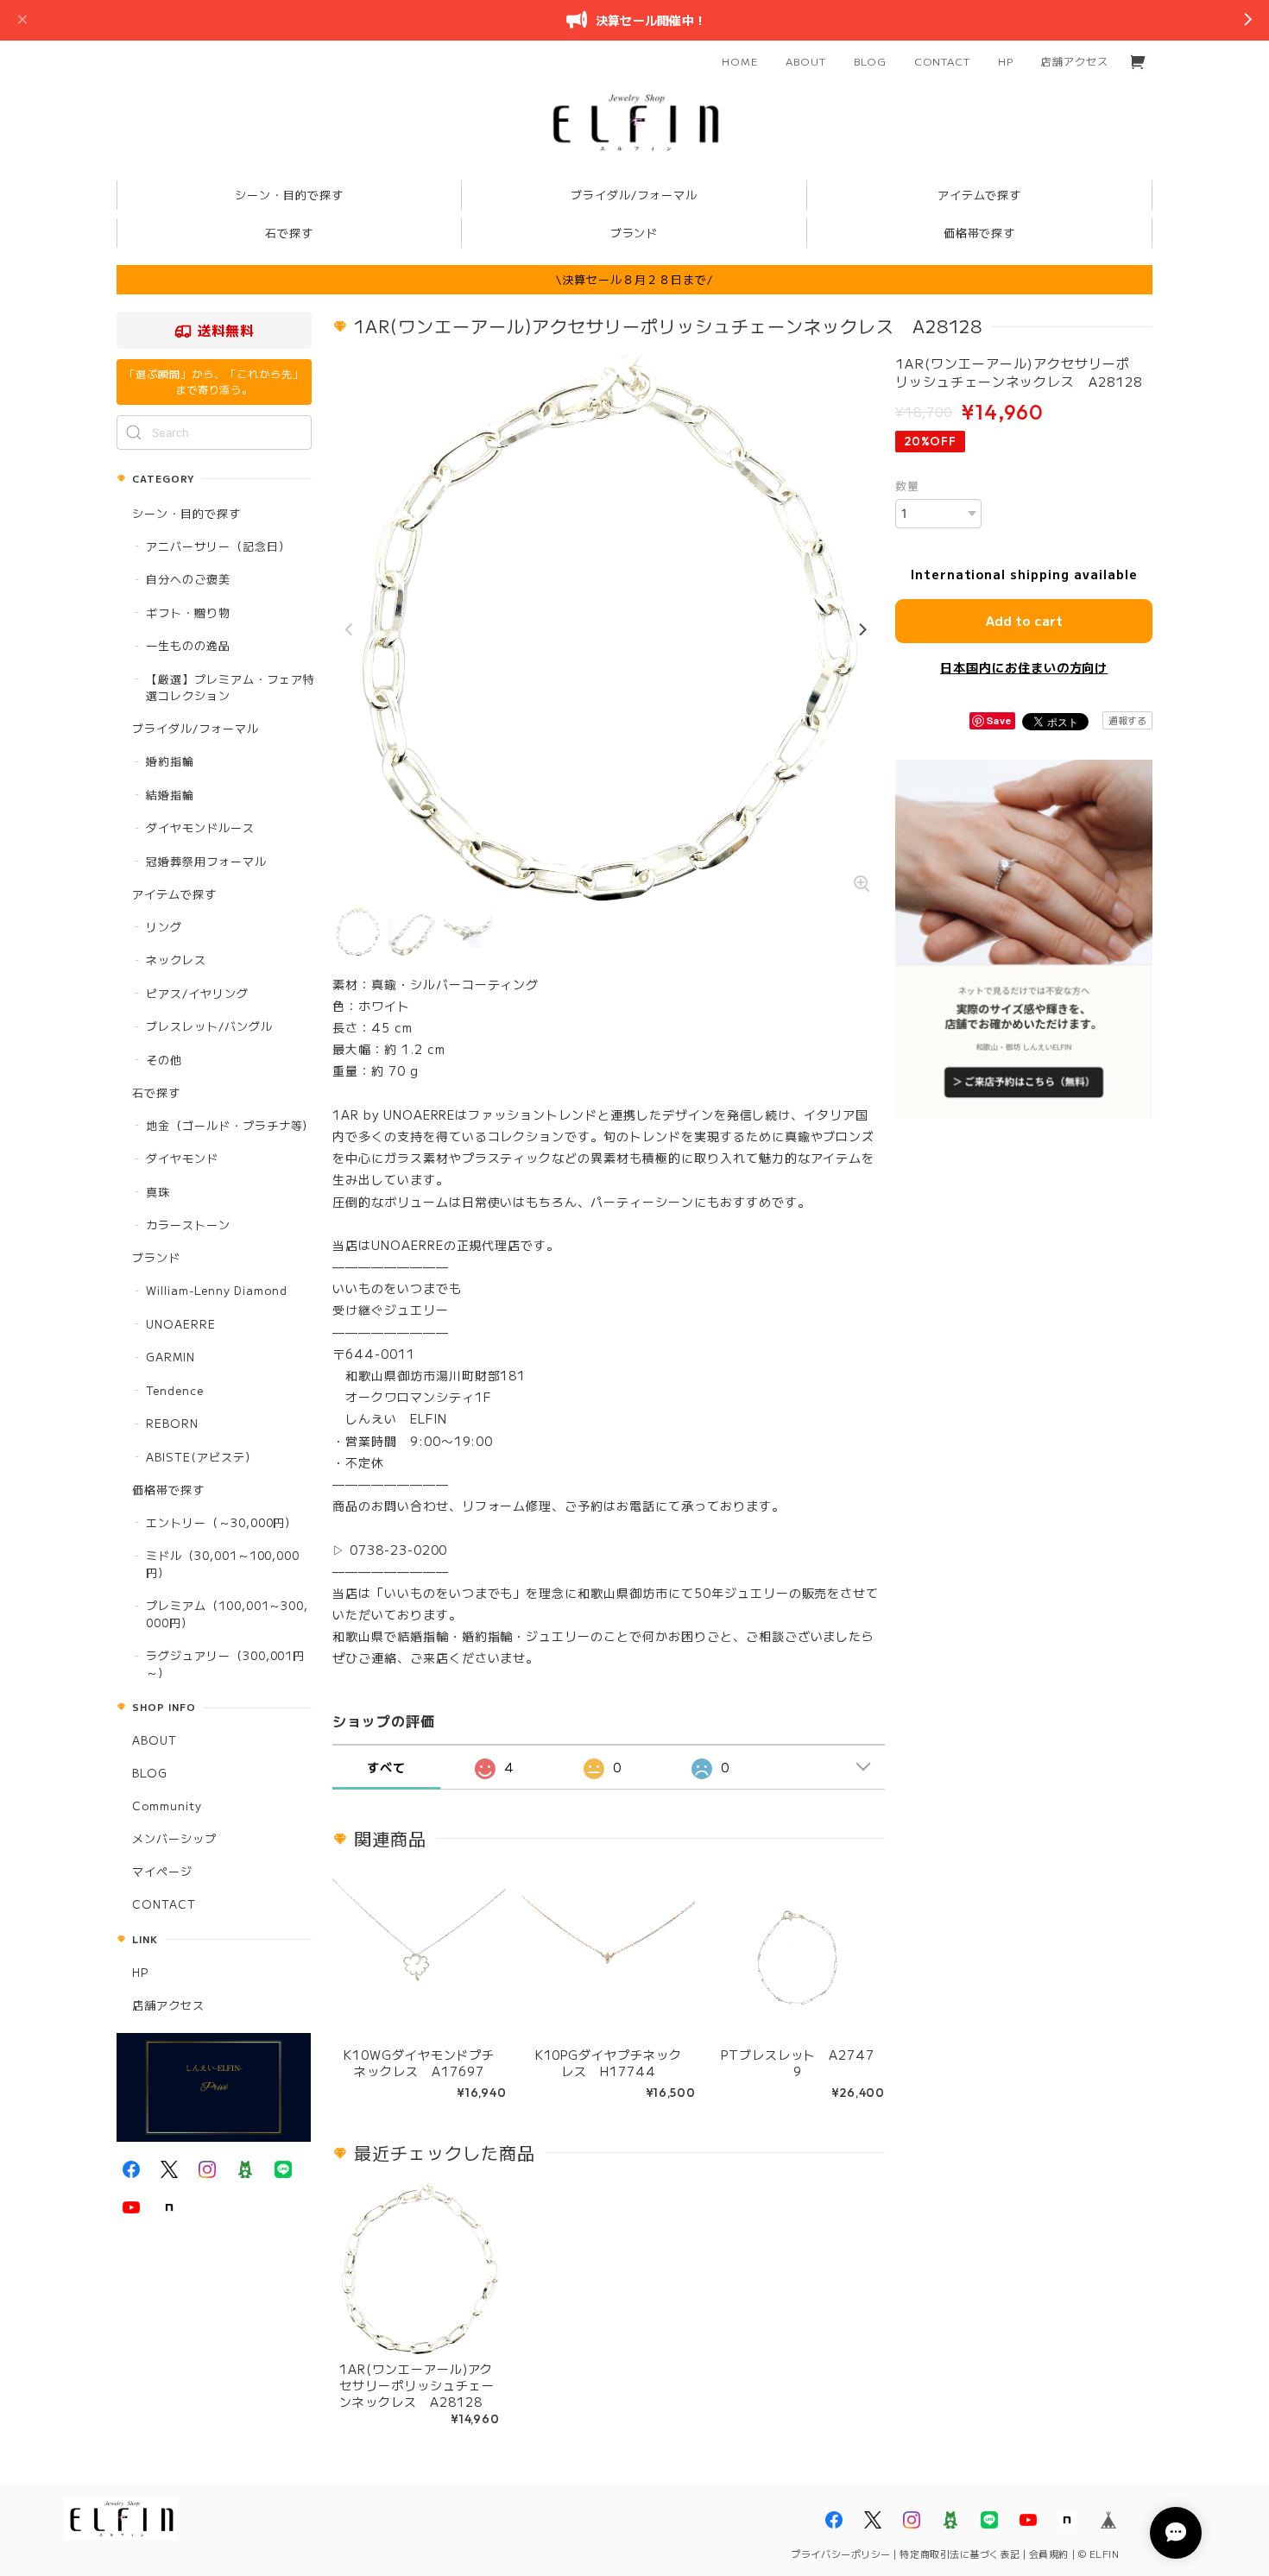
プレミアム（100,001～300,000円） (227, 1614)
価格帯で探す (168, 1490)
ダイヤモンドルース (200, 827)
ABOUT (806, 61)
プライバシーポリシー (841, 2554)
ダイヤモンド (182, 1158)
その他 (164, 1060)
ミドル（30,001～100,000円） (223, 1564)
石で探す (156, 1092)
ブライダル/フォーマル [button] (634, 195)
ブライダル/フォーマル (196, 728)
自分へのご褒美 (188, 579)
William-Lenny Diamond (217, 1290)
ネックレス (176, 960)
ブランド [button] (634, 233)
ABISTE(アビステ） (202, 1457)
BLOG (870, 61)
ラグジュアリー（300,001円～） (225, 1664)
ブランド (156, 1257)
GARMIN (170, 1357)
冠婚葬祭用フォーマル (206, 861)
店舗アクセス (1075, 61)
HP (1006, 61)
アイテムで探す (174, 894)
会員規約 (1049, 2554)
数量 (907, 486)
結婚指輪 (170, 795)
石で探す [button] (289, 233)
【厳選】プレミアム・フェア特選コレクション (230, 688)
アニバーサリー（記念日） (218, 546)
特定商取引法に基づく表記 (960, 2554)
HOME (740, 61)
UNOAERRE (181, 1324)
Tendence (175, 1390)
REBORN (172, 1423)
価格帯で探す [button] (980, 233)
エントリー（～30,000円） (221, 1522)
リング (164, 927)
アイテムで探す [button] (980, 195)
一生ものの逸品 (188, 645)
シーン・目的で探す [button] (289, 195)
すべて (386, 1767)
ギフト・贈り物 (188, 612)
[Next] (862, 630)
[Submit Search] (134, 432)
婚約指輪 (170, 761)
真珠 (158, 1192)
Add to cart (1024, 620)
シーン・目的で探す (186, 513)
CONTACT (943, 61)
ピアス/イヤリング (197, 993)
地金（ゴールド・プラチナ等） (230, 1125)
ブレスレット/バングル (209, 1026)
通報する (1127, 720)
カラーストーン (188, 1225)
